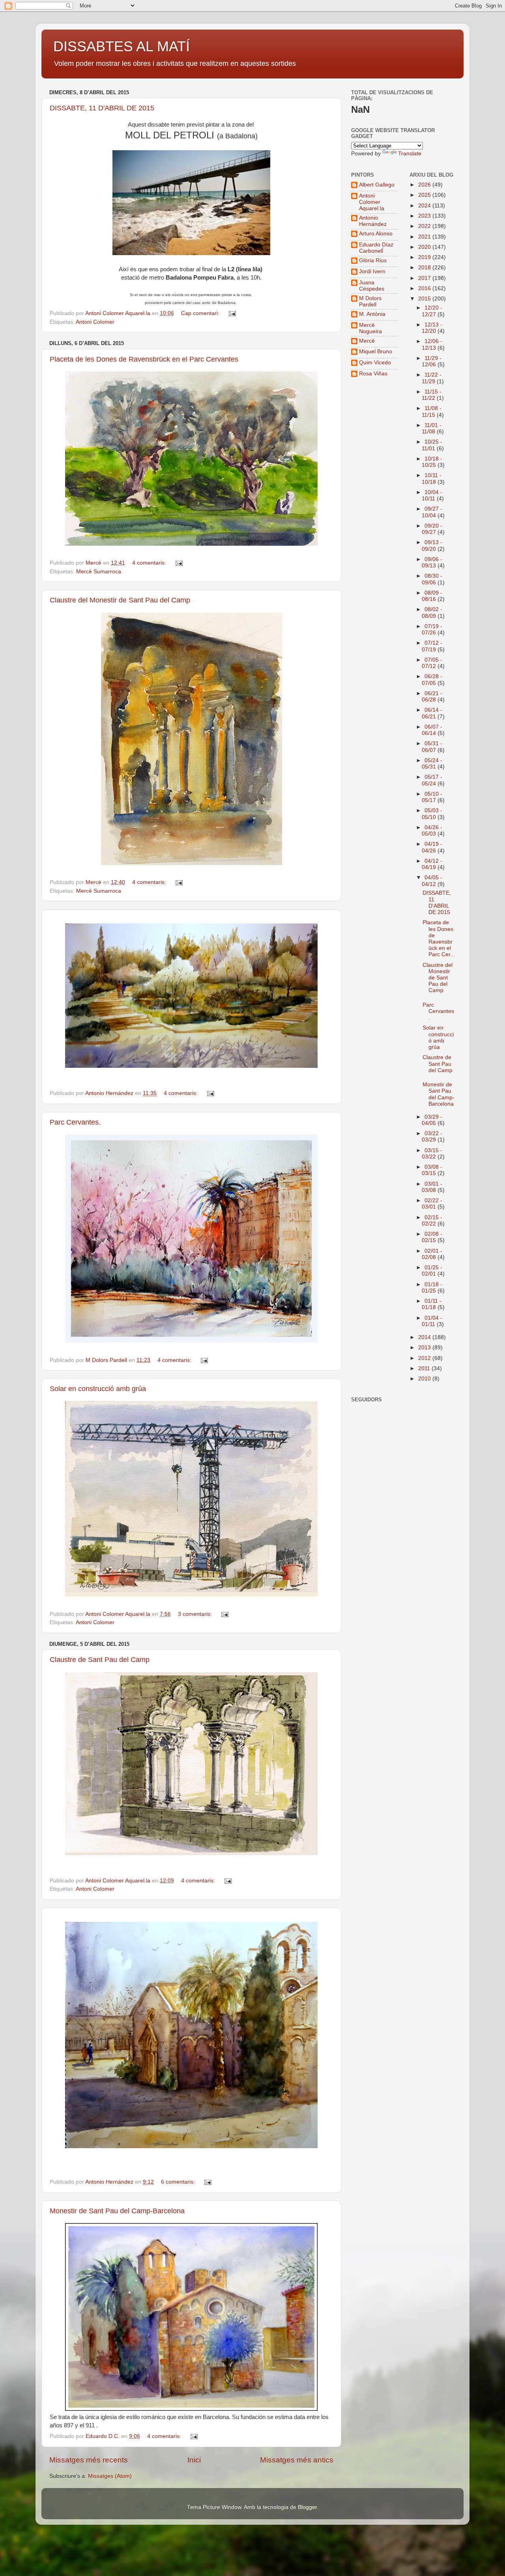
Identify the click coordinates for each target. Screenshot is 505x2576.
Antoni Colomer (95, 322)
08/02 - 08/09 (432, 613)
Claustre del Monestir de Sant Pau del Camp (120, 600)
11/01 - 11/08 (432, 428)
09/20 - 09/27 (432, 529)
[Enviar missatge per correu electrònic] (232, 313)
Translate (410, 154)
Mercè (367, 341)
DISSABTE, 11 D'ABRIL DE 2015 (102, 108)
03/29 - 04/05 (432, 1120)
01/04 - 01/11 (432, 1321)
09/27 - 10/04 (432, 512)
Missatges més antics (297, 2460)
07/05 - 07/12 (432, 663)
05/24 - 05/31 (432, 764)
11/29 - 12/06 (432, 361)
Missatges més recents (89, 2460)
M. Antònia (372, 314)
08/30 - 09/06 (432, 579)
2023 (425, 216)
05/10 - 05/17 (432, 797)
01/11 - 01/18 (432, 1304)
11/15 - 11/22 (432, 395)
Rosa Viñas (373, 374)
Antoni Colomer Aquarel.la (372, 202)
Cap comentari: (201, 313)
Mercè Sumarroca (99, 572)
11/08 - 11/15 (432, 411)
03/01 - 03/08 (432, 1187)
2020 (425, 247)
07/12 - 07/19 (432, 646)
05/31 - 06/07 (432, 747)
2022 (425, 226)
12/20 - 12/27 (432, 311)
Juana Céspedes (372, 286)
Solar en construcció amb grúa (98, 1389)
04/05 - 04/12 (432, 881)
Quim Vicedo (375, 363)
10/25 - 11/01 (432, 445)
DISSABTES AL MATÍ (122, 46)
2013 (425, 1348)
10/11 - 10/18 (432, 478)
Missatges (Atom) (110, 2476)
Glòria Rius (373, 260)
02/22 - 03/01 (432, 1204)
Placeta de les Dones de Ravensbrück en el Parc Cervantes (144, 359)
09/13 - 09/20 (432, 546)
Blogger (307, 2507)
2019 (425, 257)
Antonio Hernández (373, 221)
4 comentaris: (150, 563)
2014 (425, 1337)
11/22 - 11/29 (432, 378)
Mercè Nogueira (370, 328)
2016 (425, 288)
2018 (425, 268)
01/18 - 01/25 (432, 1288)
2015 (425, 299)
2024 (425, 206)
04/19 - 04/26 (432, 847)
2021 (425, 237)
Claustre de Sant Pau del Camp (100, 1660)
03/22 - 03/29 (432, 1137)
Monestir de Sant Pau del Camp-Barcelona (117, 2211)
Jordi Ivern (372, 271)
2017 (425, 278)
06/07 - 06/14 (432, 730)
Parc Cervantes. (75, 1122)
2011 (425, 1368)
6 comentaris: (179, 2182)
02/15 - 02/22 (432, 1221)
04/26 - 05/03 (432, 831)
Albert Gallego (377, 185)
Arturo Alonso (376, 234)
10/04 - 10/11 (432, 495)
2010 (425, 1379)
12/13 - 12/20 (432, 328)
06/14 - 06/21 (432, 713)
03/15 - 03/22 (432, 1154)
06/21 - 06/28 (432, 697)
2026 (425, 185)
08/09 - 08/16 (432, 596)
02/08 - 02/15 (432, 1237)
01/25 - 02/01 (432, 1271)
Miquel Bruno (376, 352)
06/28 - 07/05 (432, 680)
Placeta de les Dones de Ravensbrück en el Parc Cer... (439, 938)
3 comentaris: (196, 1614)
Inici (194, 2460)
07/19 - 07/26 (432, 630)
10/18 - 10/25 (432, 462)
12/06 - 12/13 (432, 344)
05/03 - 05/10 (432, 814)
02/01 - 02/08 (432, 1254)
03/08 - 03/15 (432, 1170)
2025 (425, 195)
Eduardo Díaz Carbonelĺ (376, 248)
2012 (425, 1358)
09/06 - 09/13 (432, 562)
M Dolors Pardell (370, 301)
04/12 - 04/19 (432, 864)
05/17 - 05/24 (432, 780)
